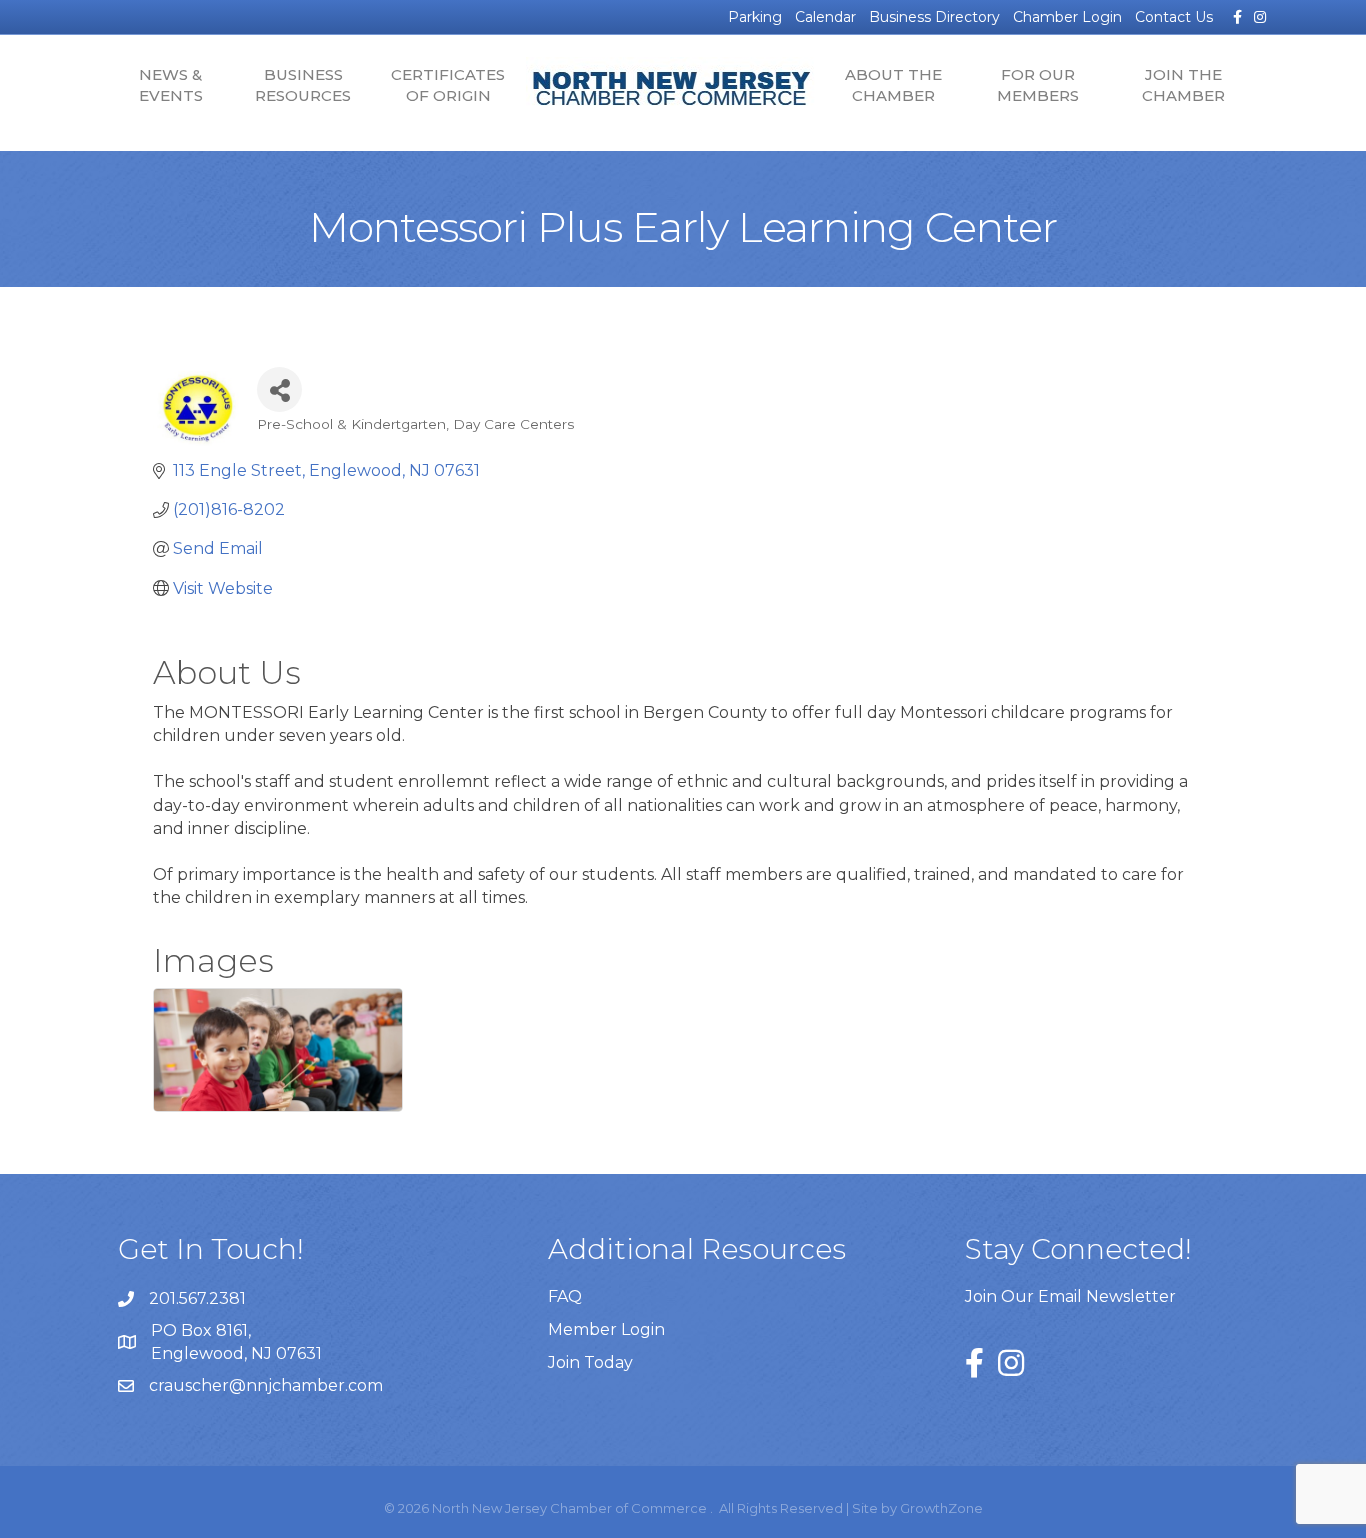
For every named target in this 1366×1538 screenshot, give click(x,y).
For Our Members (1038, 85)
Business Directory (934, 17)
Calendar (825, 17)
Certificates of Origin (448, 85)
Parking (755, 17)
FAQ (565, 1296)
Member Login (606, 1329)
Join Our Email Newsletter (1070, 1296)
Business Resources (303, 85)
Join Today (590, 1362)
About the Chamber (893, 85)
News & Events (171, 85)
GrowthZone (941, 1508)
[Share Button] (279, 389)
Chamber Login (1067, 17)
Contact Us (1174, 17)
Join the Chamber (1183, 85)
